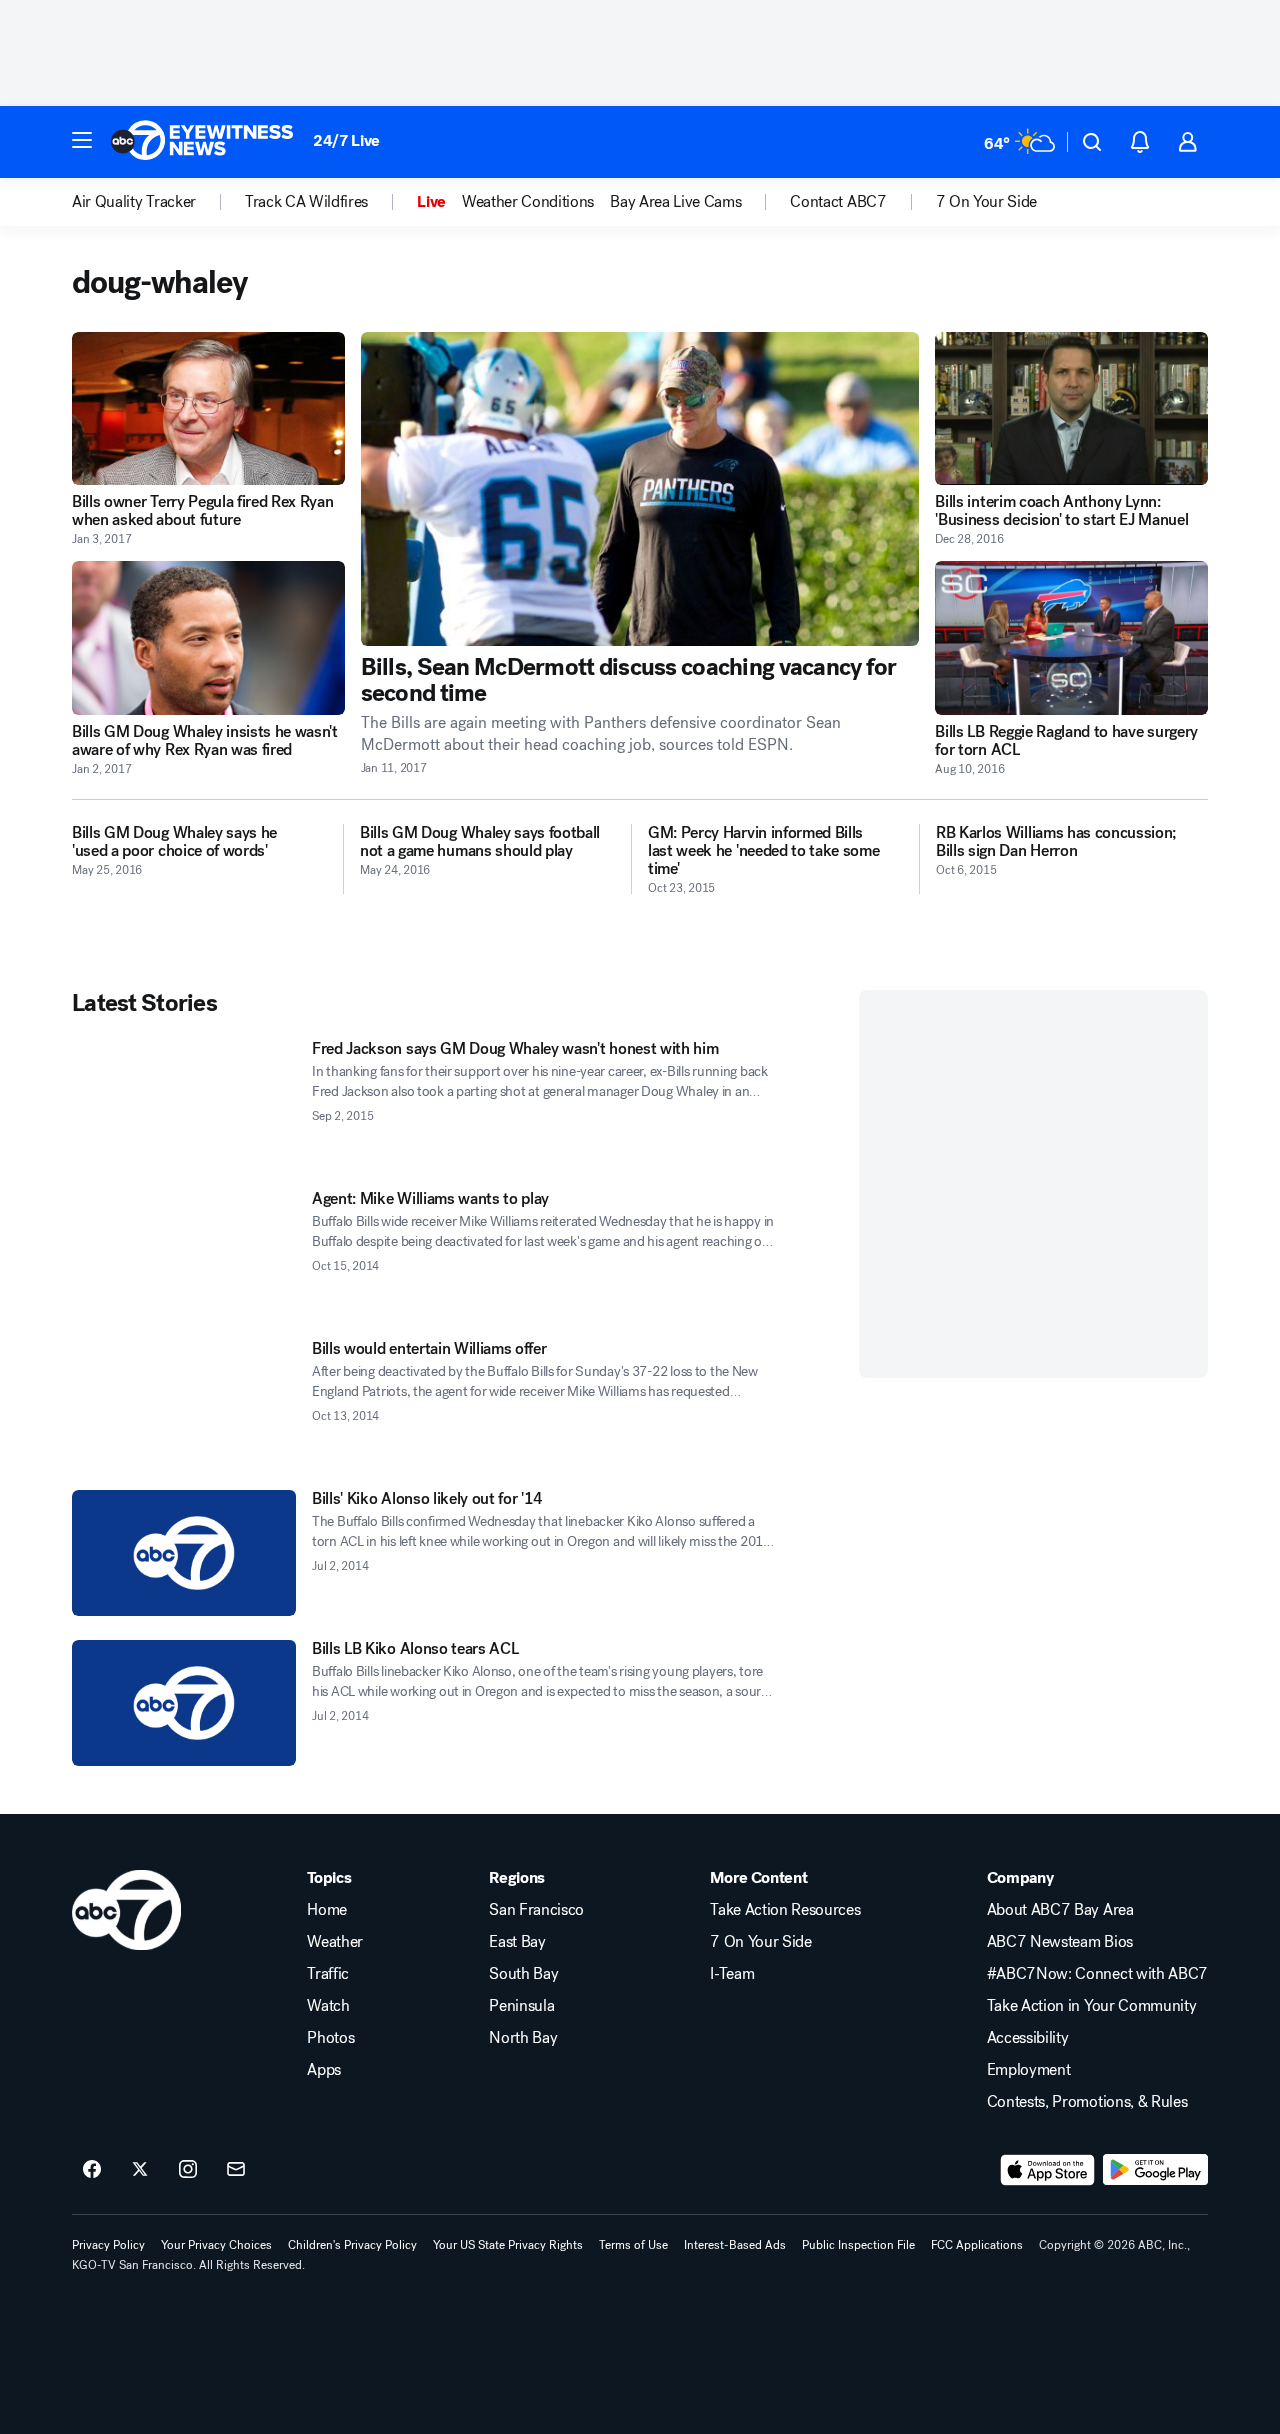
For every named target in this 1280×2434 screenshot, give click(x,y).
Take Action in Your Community (1092, 2006)
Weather (335, 1942)
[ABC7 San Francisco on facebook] (92, 2170)
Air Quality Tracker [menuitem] (134, 202)
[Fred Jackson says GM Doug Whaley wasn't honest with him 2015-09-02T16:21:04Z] (184, 1103)
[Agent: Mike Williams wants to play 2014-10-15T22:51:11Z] (184, 1253)
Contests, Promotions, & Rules (1087, 2102)
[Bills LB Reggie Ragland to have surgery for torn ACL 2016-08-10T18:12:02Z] (1071, 637)
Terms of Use (633, 2245)
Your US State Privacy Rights (508, 2245)
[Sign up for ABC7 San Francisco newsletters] (236, 2170)
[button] (82, 140)
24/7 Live (346, 140)
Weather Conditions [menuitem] (528, 202)
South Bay (523, 1974)
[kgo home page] (126, 1910)
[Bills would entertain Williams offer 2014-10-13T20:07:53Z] (184, 1403)
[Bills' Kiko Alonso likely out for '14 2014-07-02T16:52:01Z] (184, 1553)
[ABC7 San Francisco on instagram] (188, 2170)
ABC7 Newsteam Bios (1060, 1942)
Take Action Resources (785, 1910)
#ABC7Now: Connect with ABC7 (1097, 1974)
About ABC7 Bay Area (1060, 1910)
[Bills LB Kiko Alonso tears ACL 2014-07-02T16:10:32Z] (184, 1703)
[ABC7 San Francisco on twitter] (140, 2170)
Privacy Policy (108, 2245)
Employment (1029, 2070)
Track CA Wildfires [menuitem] (306, 202)
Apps (324, 2070)
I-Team (732, 1974)
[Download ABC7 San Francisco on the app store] (1048, 2170)
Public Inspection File (858, 2245)
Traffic (328, 1974)
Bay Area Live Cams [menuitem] (675, 202)
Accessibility (1028, 2038)
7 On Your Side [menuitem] (987, 202)
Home (327, 1910)
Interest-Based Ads (735, 2245)
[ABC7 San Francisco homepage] (202, 142)
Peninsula (521, 2006)
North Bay (523, 2038)
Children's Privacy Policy (352, 2245)
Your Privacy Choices (216, 2245)
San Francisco (536, 1910)
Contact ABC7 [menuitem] (838, 202)
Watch (328, 2006)
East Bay (517, 1942)
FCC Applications (977, 2245)
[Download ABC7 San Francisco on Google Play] (1155, 2170)
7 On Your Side (761, 1942)
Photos (330, 2038)
